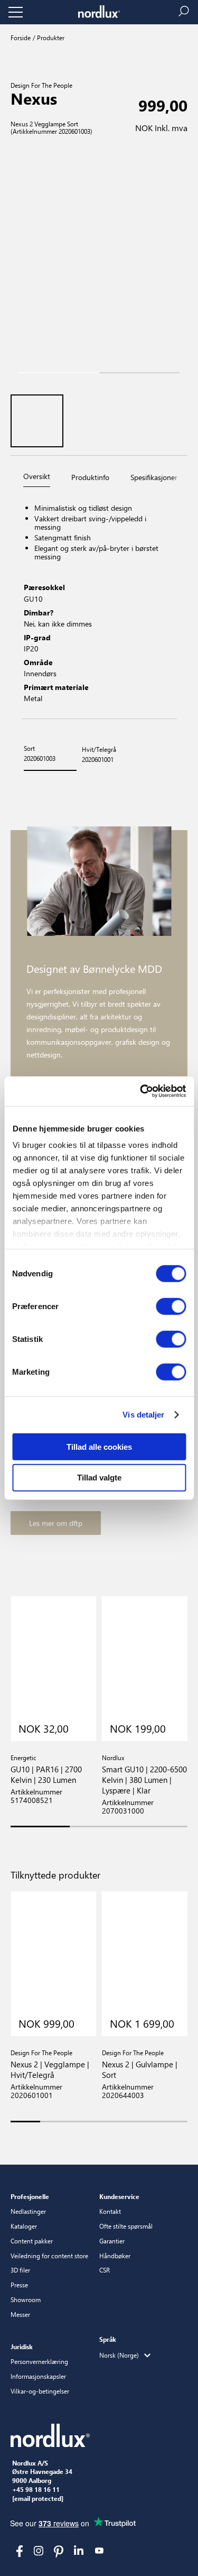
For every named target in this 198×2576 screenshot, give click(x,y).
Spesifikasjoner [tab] (154, 477)
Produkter (50, 38)
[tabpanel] (99, 605)
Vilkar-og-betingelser (40, 2391)
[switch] (171, 1306)
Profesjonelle (30, 2196)
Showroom (26, 2299)
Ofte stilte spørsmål (126, 2226)
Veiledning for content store (49, 2256)
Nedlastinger (28, 2211)
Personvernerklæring (39, 2361)
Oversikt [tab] (37, 476)
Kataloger (24, 2226)
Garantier (112, 2241)
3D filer (20, 2270)
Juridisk (22, 2347)
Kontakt (110, 2211)
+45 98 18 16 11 (36, 2490)
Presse (19, 2285)
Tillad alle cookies (99, 1446)
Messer (20, 2314)
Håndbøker (115, 2256)
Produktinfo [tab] (90, 477)
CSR (105, 2270)
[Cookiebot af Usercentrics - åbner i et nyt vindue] (141, 1091)
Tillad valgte (99, 1478)
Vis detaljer (143, 1415)
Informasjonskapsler (38, 2376)
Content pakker (32, 2241)
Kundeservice (119, 2196)
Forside (21, 38)
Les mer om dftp (56, 1523)
